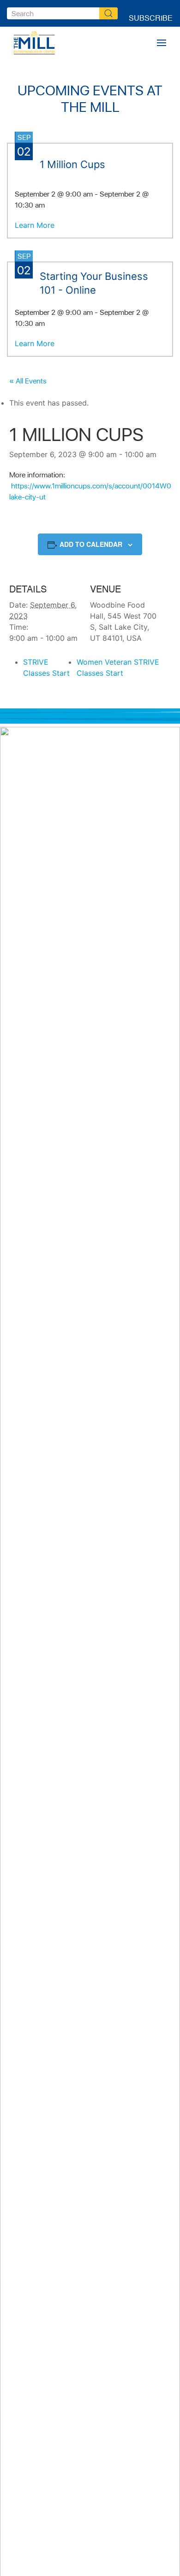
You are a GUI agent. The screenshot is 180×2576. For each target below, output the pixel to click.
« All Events (28, 381)
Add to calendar (91, 544)
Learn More (35, 225)
